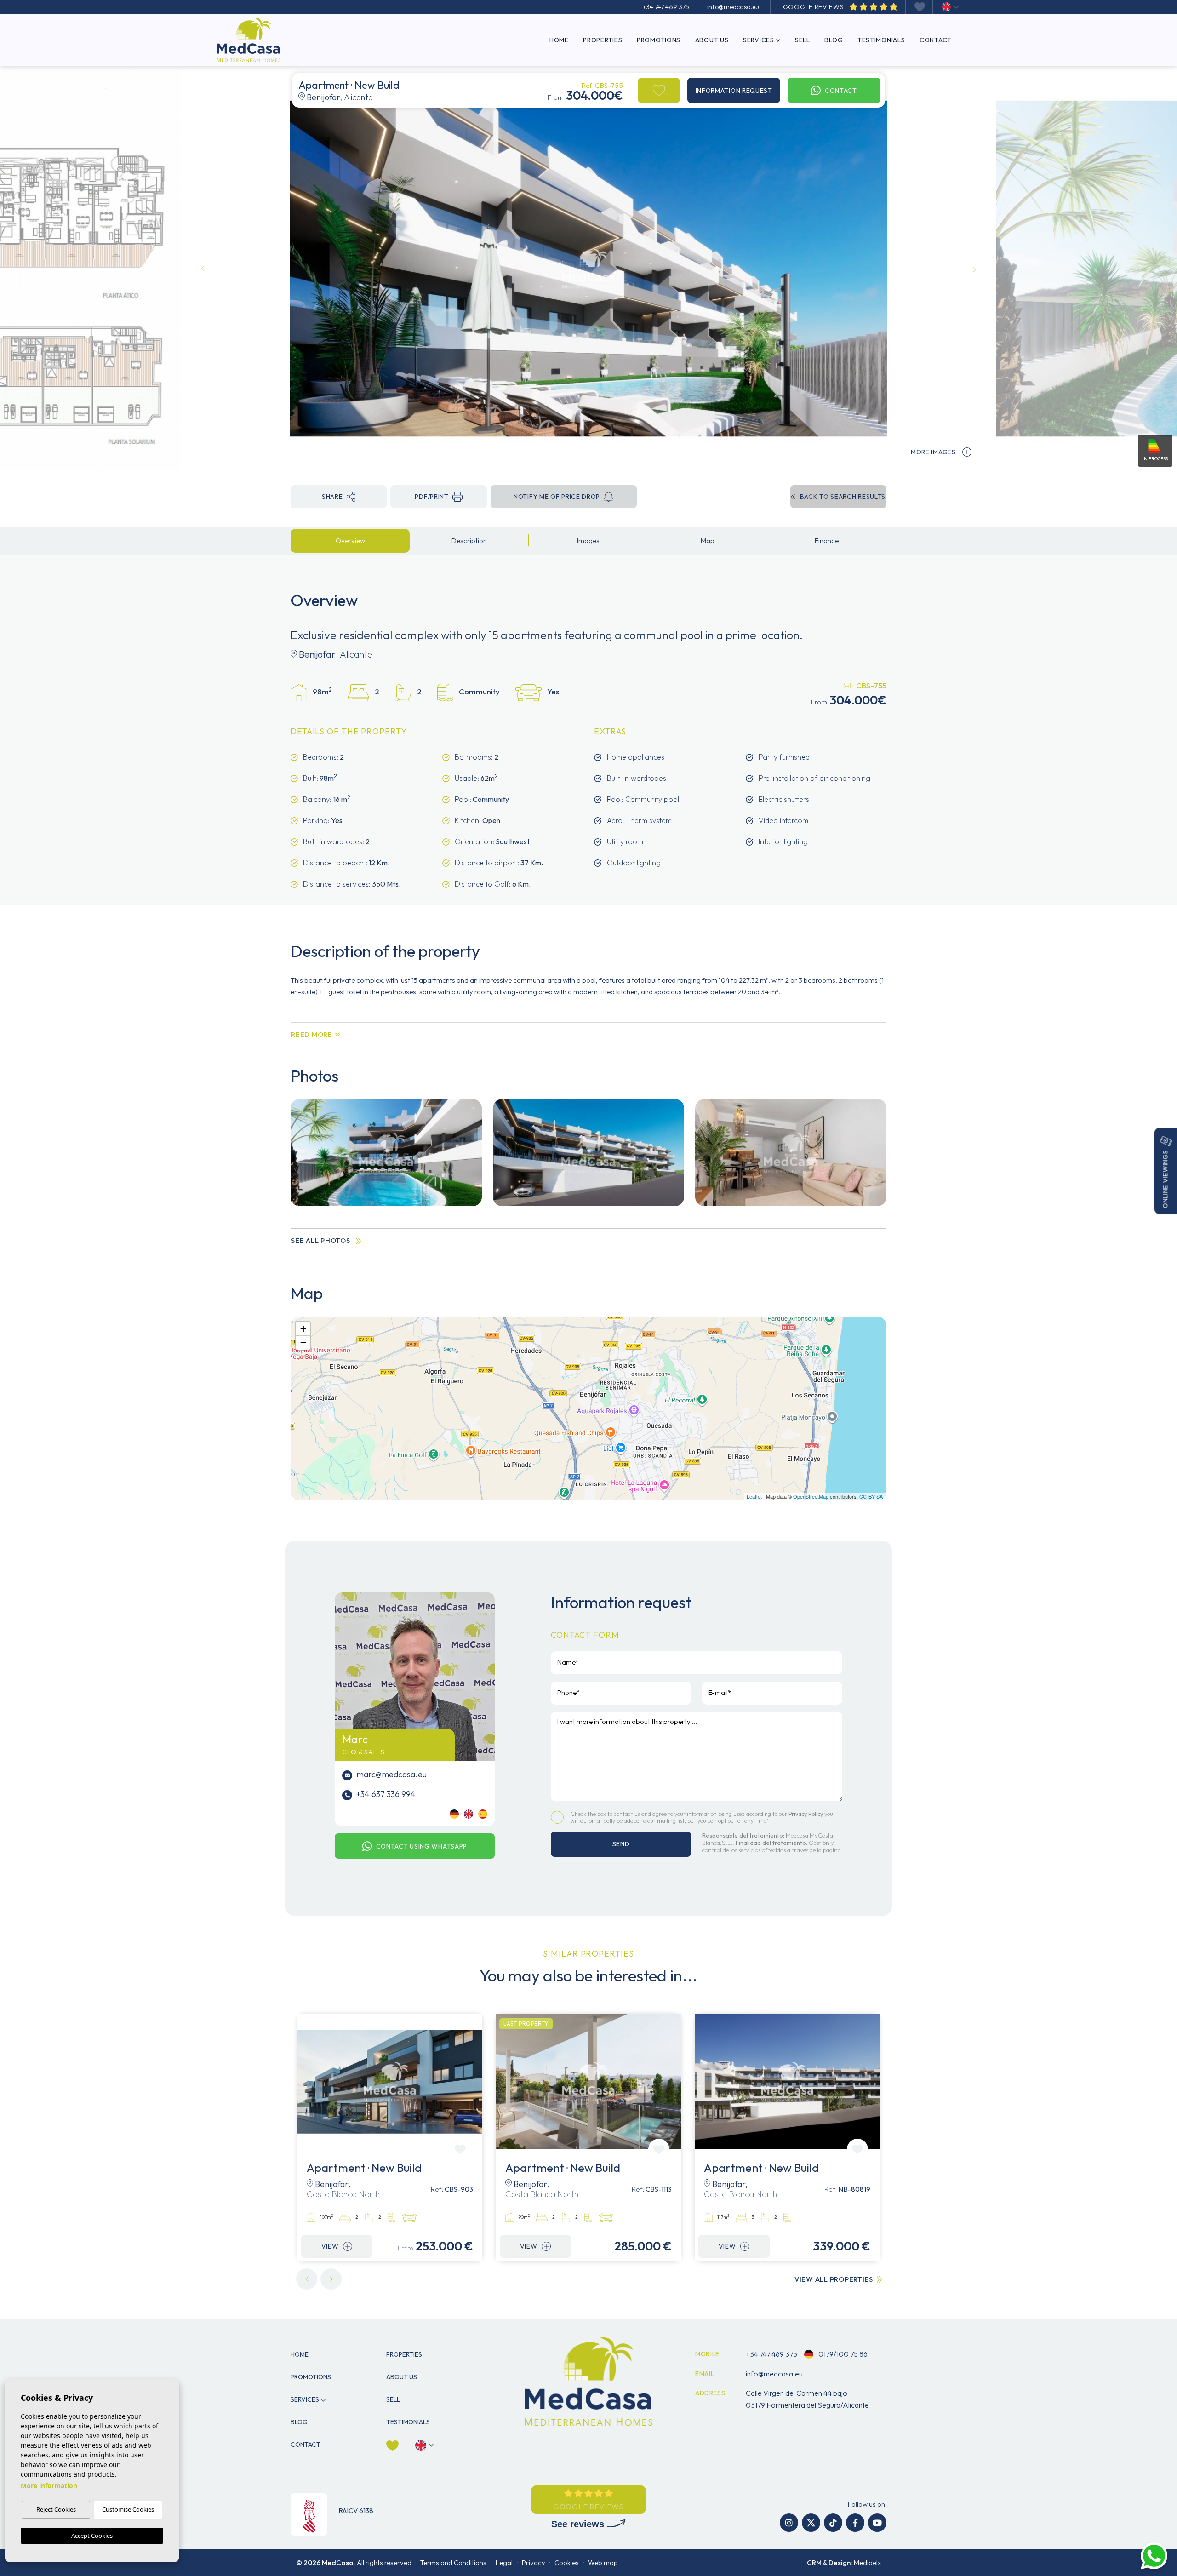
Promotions (659, 40)
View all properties (834, 2279)
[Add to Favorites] (659, 90)
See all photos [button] (321, 1240)
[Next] (331, 2279)
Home (559, 40)
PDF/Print (431, 497)
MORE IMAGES (933, 452)
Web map (603, 2562)
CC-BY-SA (871, 1496)
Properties (603, 40)
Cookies (567, 2562)
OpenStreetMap (811, 1496)
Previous (203, 269)
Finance (827, 541)
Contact (936, 40)
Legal (504, 2562)
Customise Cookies (128, 2509)
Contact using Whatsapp (422, 1846)
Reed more (312, 1034)
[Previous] (307, 2279)
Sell (803, 40)
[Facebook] (855, 2523)
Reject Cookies (56, 2509)
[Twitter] (811, 2523)
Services (759, 40)
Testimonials (881, 40)
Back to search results (843, 497)
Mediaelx (867, 2562)
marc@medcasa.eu (391, 1774)
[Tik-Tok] (833, 2523)
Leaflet (754, 1496)
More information (49, 2486)
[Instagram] (789, 2523)
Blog (834, 40)
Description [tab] (469, 541)
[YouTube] (877, 2523)
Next (974, 269)
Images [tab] (588, 541)
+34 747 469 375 (666, 7)
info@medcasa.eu (733, 7)
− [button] (303, 1342)
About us (712, 40)
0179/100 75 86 (842, 2354)
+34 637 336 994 (385, 1794)
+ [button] (303, 1329)
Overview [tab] (350, 541)
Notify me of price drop (557, 497)
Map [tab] (708, 541)
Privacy (534, 2562)
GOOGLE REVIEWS (814, 7)
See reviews (579, 2524)
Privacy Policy (806, 1814)
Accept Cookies (92, 2536)
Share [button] (332, 497)
